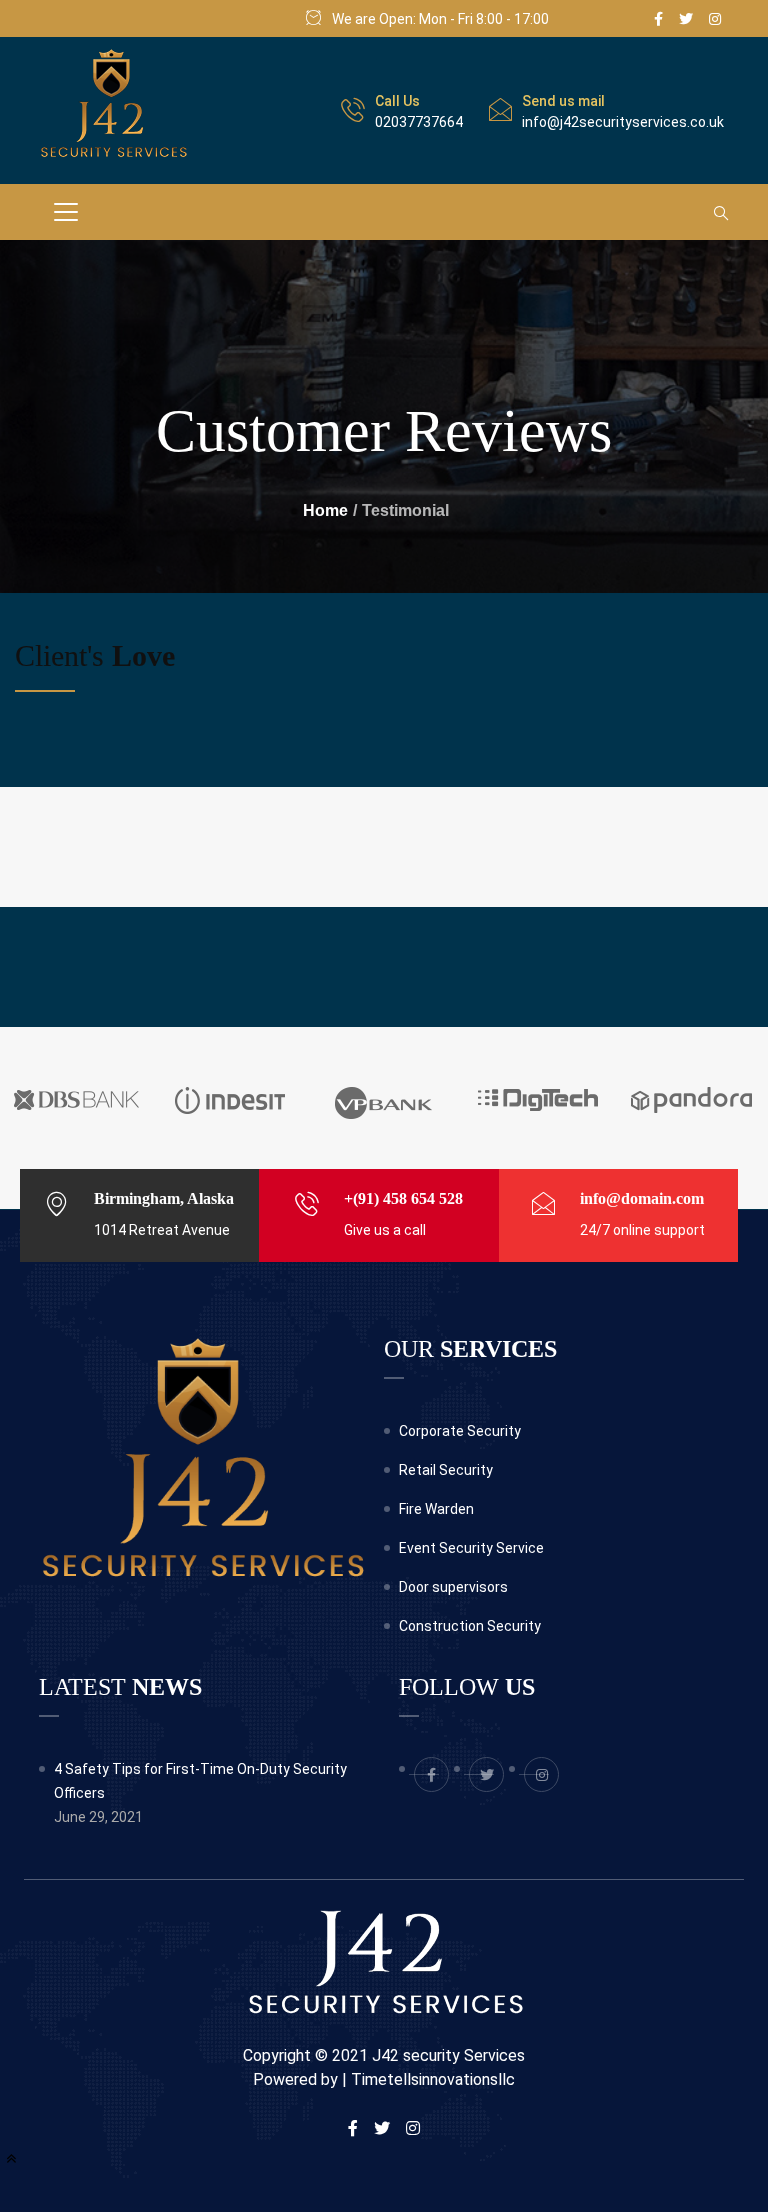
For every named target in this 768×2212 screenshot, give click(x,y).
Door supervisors (453, 1587)
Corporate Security (460, 1431)
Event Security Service (471, 1548)
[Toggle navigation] (66, 212)
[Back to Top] (11, 2159)
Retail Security (446, 1470)
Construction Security (470, 1626)
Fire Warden (436, 1509)
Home (325, 510)
